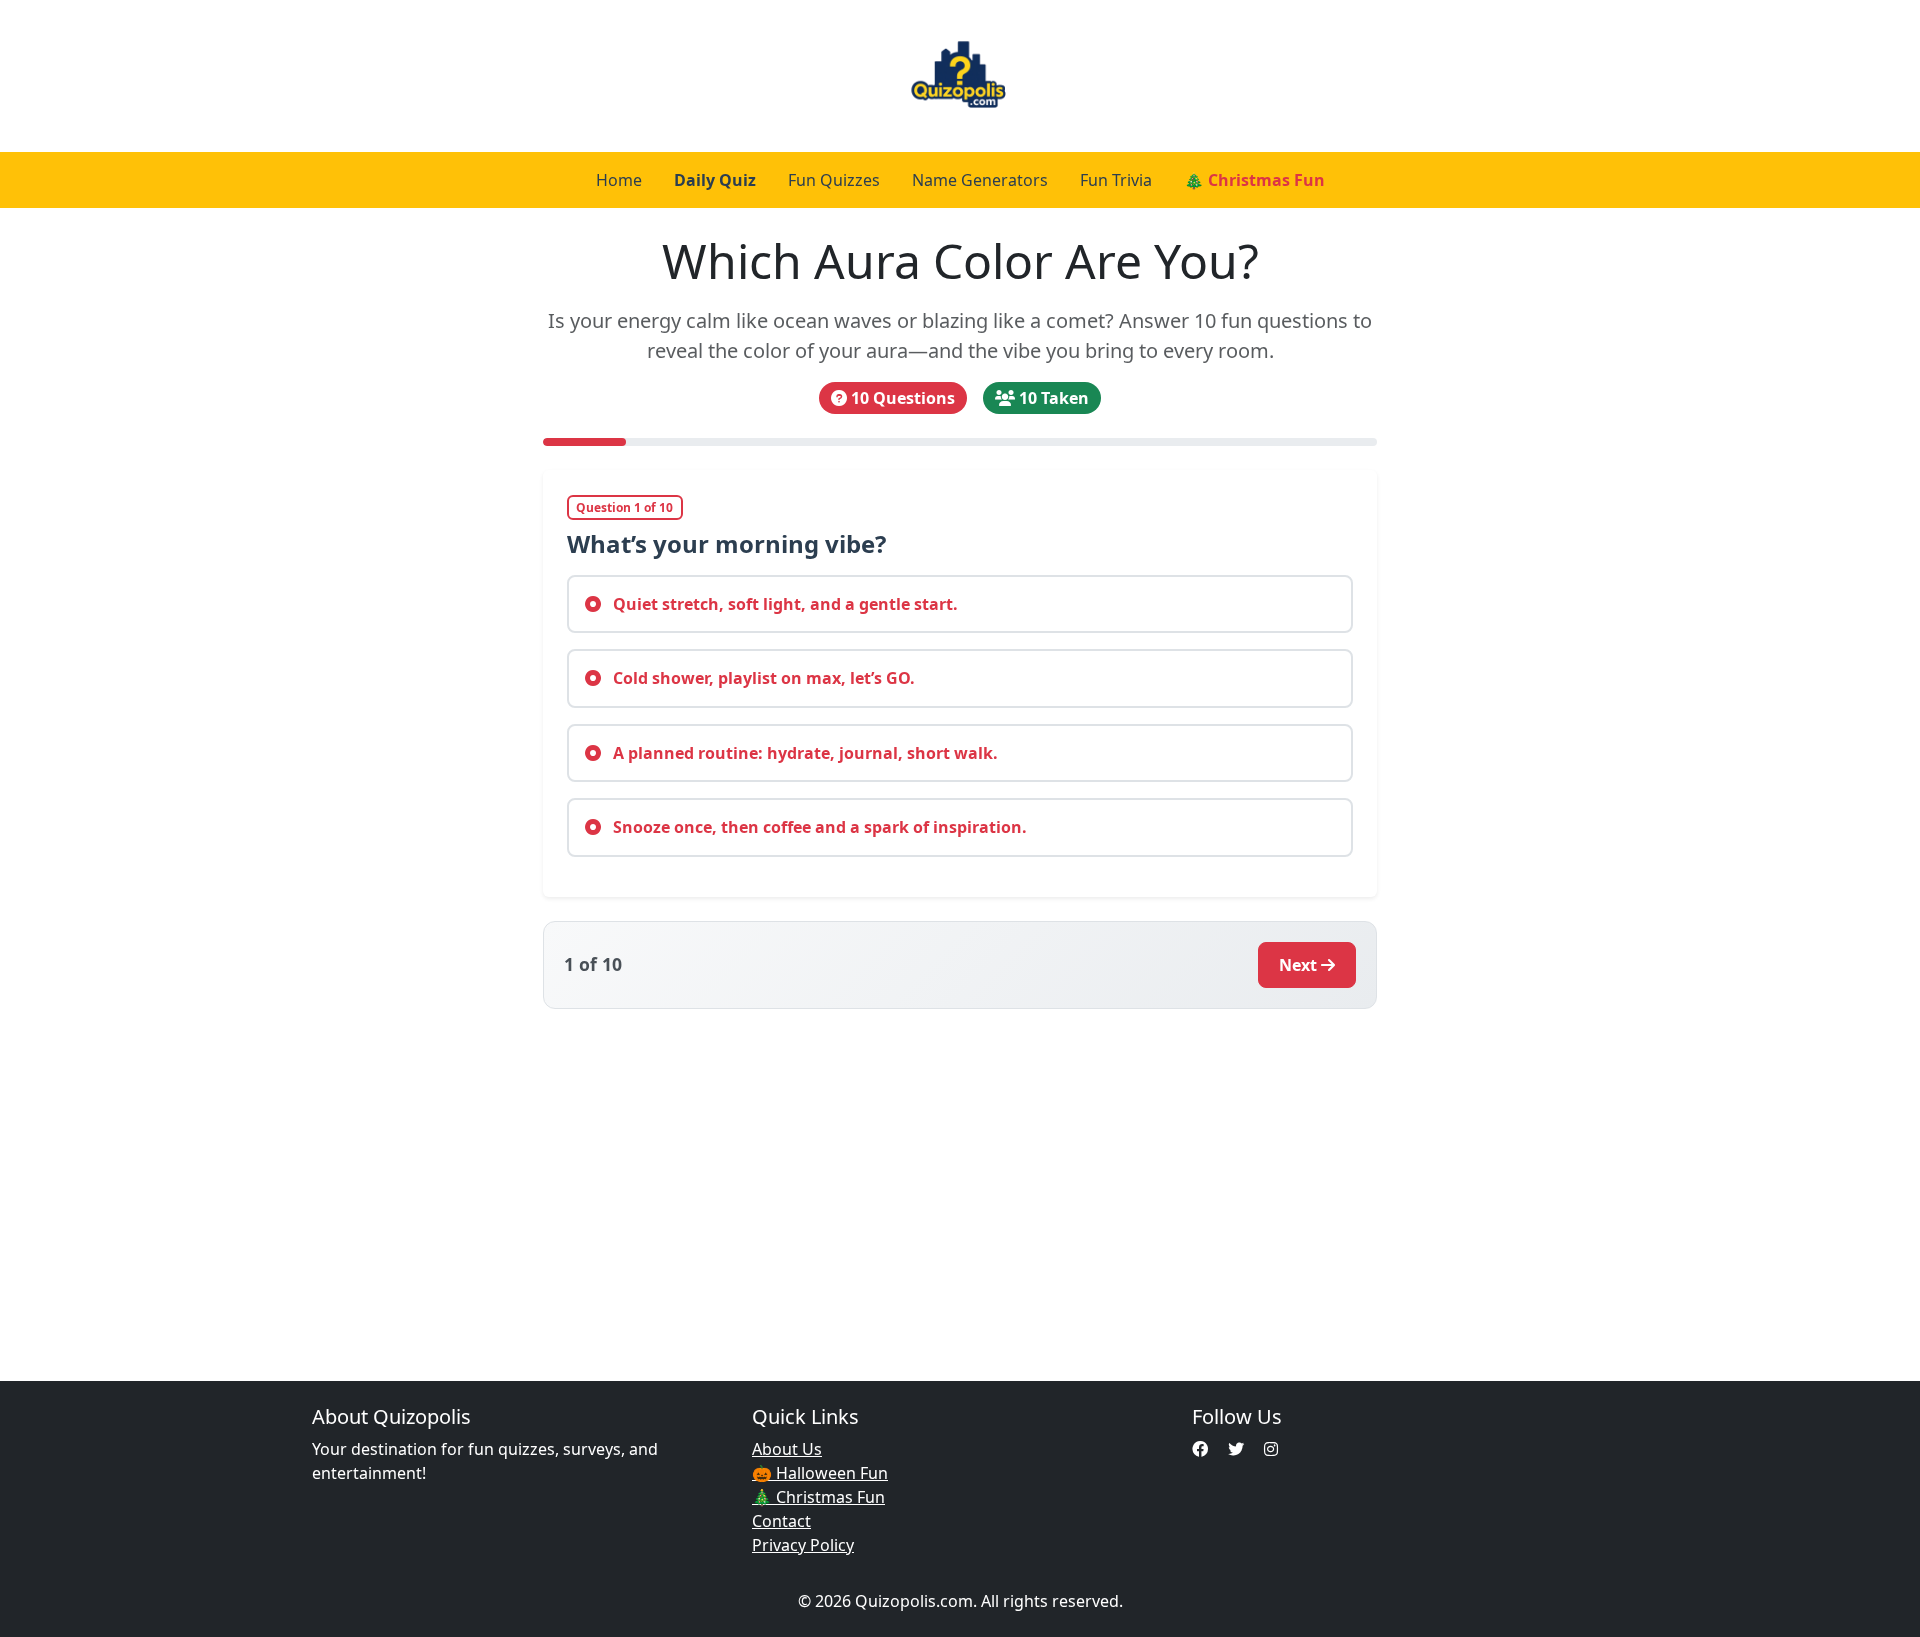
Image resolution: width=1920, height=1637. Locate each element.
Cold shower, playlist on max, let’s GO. (762, 678)
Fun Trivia (1116, 180)
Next (1298, 965)
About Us (787, 1449)
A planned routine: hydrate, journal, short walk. (803, 753)
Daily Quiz (715, 180)
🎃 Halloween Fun (820, 1473)
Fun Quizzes (834, 180)
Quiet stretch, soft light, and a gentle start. (783, 604)
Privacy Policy (803, 1545)
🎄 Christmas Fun (1254, 180)
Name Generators (980, 180)
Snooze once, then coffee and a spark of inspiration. (818, 827)
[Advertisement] (960, 1183)
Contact (781, 1521)
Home (619, 180)
